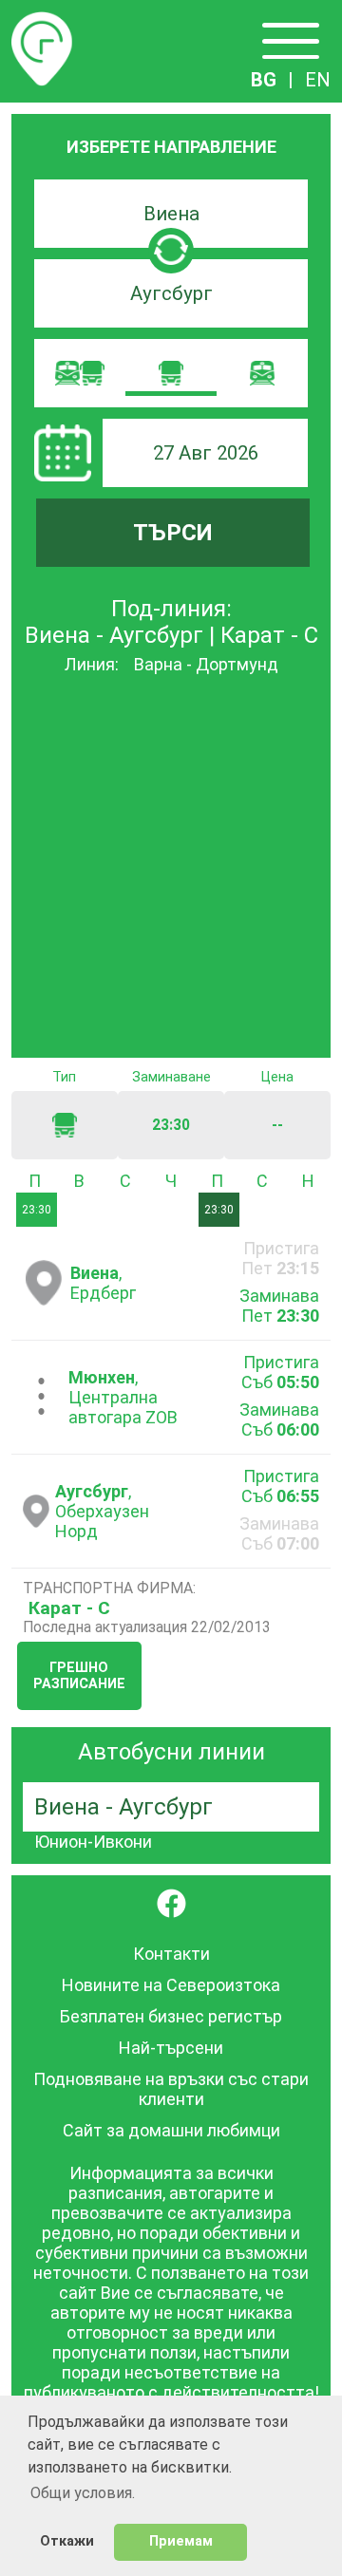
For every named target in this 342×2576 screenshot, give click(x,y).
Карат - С (69, 1608)
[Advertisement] (171, 868)
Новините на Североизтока (171, 1985)
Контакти (171, 1954)
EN (318, 80)
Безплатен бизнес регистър (171, 2016)
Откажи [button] (67, 2541)
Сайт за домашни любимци (171, 2130)
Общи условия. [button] (83, 2493)
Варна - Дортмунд (206, 664)
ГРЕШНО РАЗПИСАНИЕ (79, 1676)
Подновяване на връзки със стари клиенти (171, 2089)
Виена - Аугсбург (123, 1807)
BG (264, 80)
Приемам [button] (181, 2541)
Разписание (42, 23)
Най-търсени (171, 2048)
